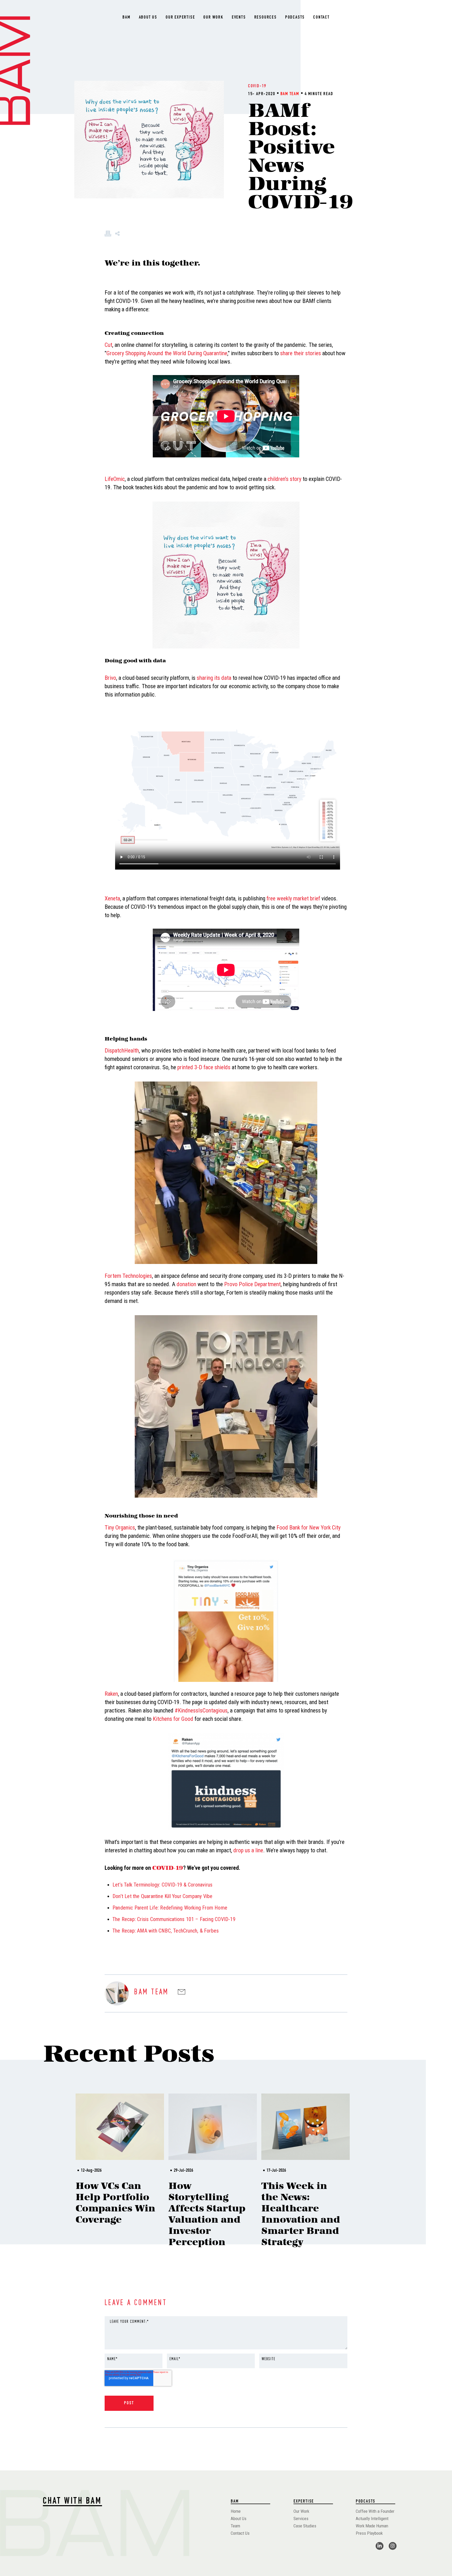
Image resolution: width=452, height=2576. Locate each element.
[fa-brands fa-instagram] (393, 2546)
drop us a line (248, 1850)
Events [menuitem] (239, 18)
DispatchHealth (122, 1051)
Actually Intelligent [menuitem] (372, 2518)
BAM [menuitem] (126, 18)
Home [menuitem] (236, 2511)
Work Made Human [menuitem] (372, 2526)
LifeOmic (115, 479)
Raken (111, 1694)
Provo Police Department (252, 1284)
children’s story (284, 479)
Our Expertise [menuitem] (180, 18)
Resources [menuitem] (265, 18)
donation (186, 1284)
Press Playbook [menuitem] (369, 2533)
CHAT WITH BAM (72, 2502)
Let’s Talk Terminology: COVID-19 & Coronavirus (162, 1885)
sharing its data (214, 678)
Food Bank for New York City (309, 1528)
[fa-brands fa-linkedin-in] (380, 2546)
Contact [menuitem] (321, 18)
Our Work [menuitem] (213, 18)
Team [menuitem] (235, 2526)
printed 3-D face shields (204, 1067)
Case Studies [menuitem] (305, 2526)
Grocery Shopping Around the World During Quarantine (167, 353)
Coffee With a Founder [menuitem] (375, 2511)
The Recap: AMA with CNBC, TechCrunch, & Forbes (166, 1931)
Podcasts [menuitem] (295, 18)
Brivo (110, 678)
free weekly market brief (293, 898)
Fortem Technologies (128, 1276)
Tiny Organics (120, 1528)
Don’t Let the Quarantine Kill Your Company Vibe (162, 1896)
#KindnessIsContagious (201, 1710)
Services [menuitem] (301, 2518)
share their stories (301, 353)
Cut (108, 345)
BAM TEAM (290, 94)
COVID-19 (257, 86)
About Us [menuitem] (148, 18)
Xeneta (112, 898)
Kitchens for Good (173, 1719)
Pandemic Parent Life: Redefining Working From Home (170, 1908)
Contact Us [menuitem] (240, 2533)
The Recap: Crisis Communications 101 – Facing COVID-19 (174, 1919)
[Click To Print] (108, 235)
